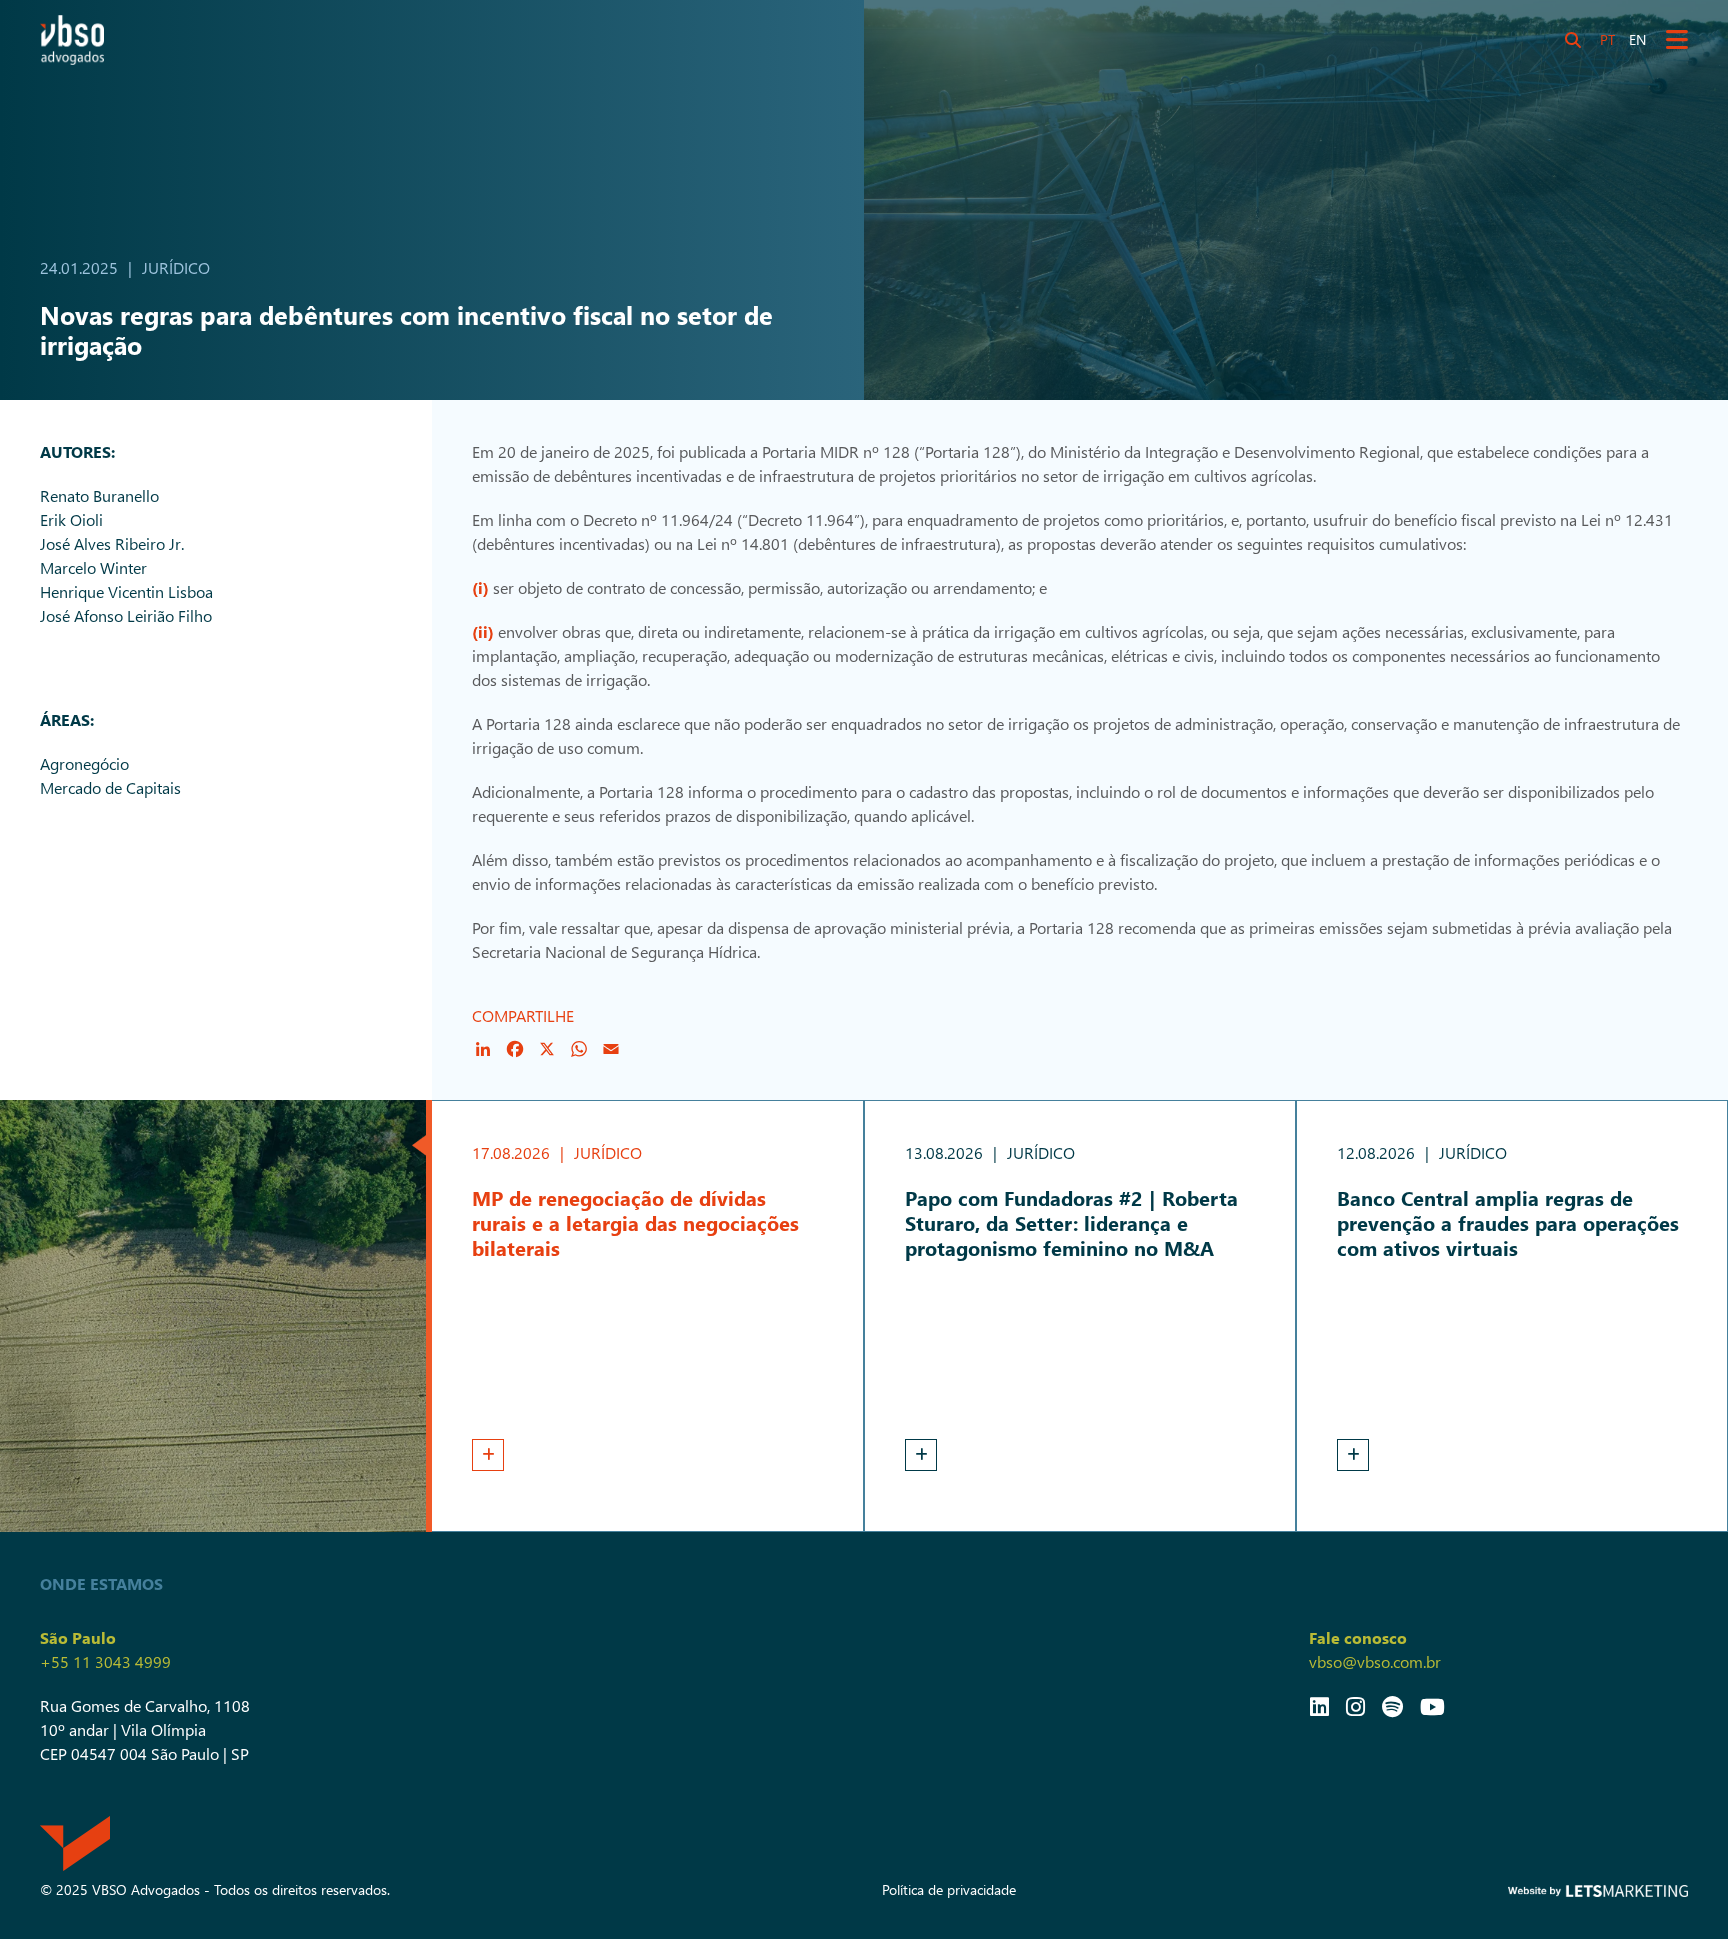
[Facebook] (515, 1049)
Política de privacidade (949, 1889)
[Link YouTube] (1432, 1706)
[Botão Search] (1573, 40)
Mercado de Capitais (110, 787)
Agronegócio (84, 763)
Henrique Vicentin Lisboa (126, 591)
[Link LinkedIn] (1319, 1706)
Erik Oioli (71, 519)
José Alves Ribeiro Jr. (112, 543)
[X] (547, 1049)
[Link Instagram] (1355, 1706)
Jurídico (176, 267)
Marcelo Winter (93, 567)
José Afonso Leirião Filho (126, 615)
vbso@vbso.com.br (1375, 1661)
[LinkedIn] (483, 1049)
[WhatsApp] (579, 1049)
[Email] (611, 1049)
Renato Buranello (99, 495)
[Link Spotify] (1392, 1706)
